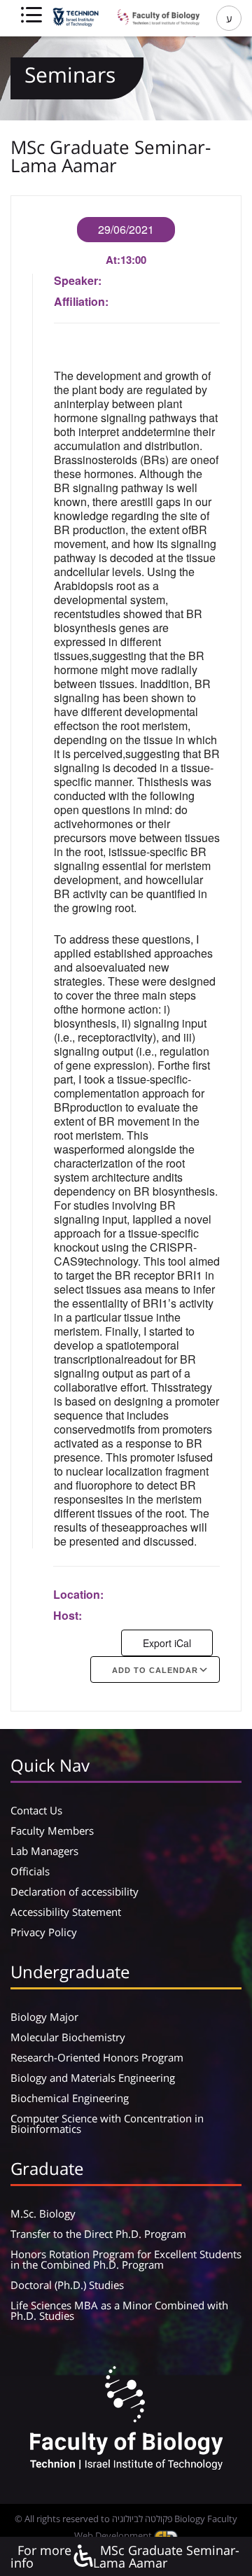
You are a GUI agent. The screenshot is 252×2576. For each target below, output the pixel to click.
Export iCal (167, 1643)
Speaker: (78, 280)
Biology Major (44, 2017)
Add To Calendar (155, 1670)
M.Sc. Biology (43, 2213)
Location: (78, 1594)
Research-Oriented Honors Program (97, 2057)
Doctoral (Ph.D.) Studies (67, 2285)
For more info (41, 2556)
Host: (68, 1615)
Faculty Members (52, 1830)
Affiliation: (81, 301)
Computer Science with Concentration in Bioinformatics (107, 2123)
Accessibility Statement (66, 1912)
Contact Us (36, 1810)
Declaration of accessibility (75, 1891)
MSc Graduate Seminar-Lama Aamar (166, 2556)
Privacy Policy (44, 1932)
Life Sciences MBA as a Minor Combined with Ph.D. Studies (119, 2310)
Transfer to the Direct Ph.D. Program (98, 2234)
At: (113, 260)
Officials (30, 1871)
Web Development (114, 2535)
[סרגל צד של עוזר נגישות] (83, 2557)
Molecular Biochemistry (68, 2037)
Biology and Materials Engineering (93, 2078)
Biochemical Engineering (70, 2098)
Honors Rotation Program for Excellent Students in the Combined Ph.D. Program (126, 2259)
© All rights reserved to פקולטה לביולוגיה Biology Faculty (126, 2519)
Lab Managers (44, 1851)
